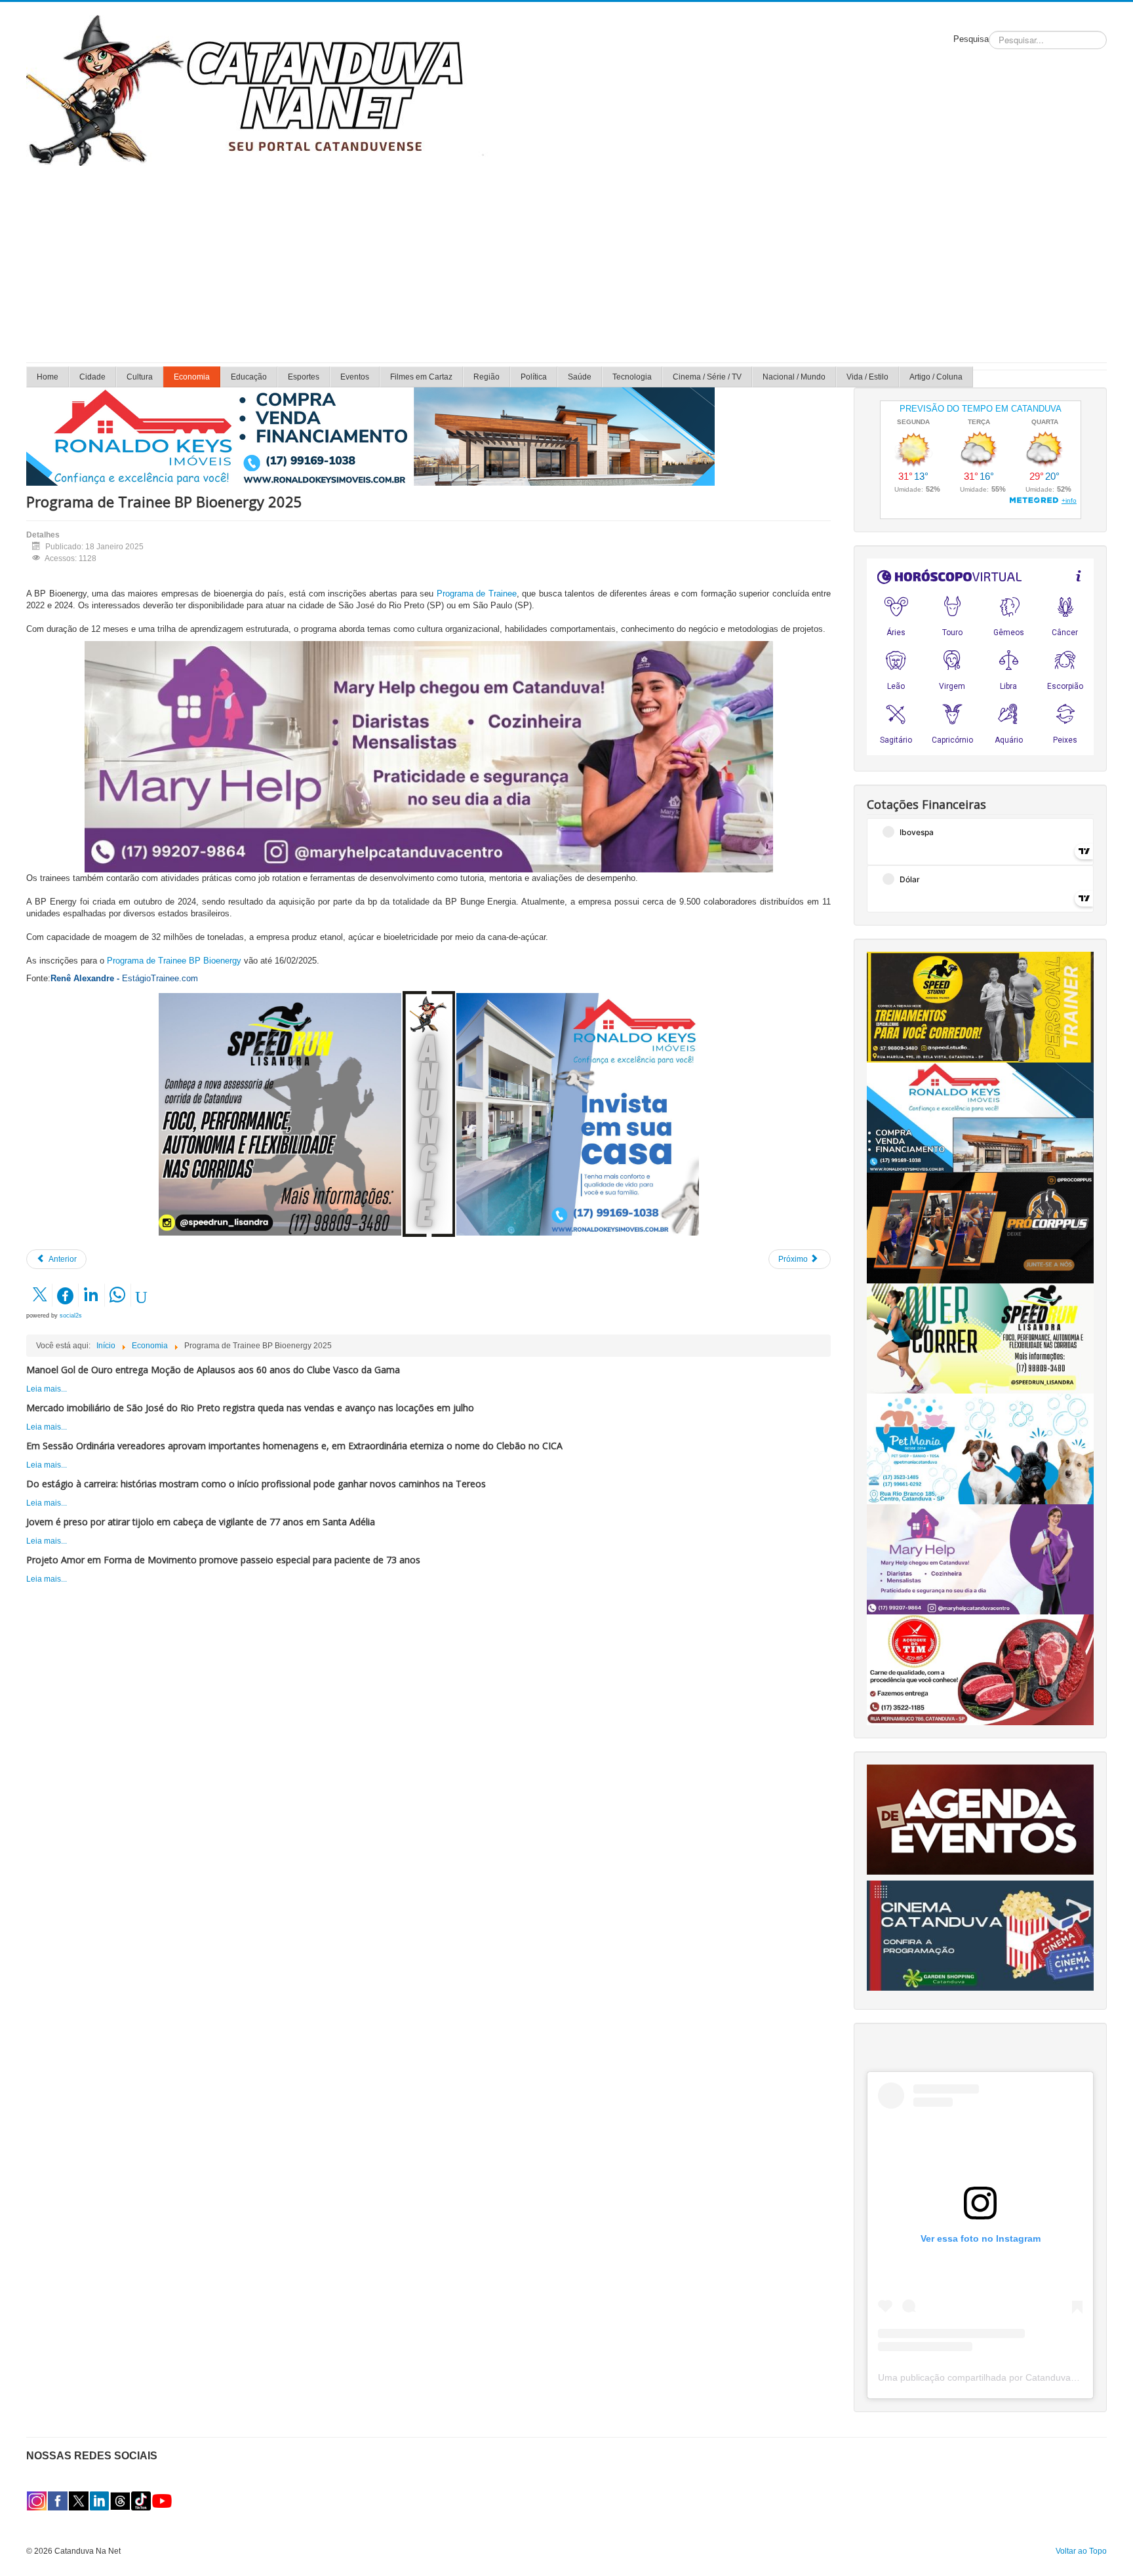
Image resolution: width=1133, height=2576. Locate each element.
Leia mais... (47, 1389)
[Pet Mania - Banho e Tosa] (980, 1449)
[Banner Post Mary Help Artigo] (429, 756)
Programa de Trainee (477, 594)
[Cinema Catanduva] (980, 1935)
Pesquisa (971, 39)
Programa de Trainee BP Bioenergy (174, 961)
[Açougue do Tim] (980, 1669)
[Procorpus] (980, 1228)
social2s (71, 1316)
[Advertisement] (566, 264)
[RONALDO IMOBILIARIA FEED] (578, 1114)
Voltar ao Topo (1081, 2551)
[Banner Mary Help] (980, 1559)
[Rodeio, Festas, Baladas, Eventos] (980, 1819)
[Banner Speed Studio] (980, 1006)
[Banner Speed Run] (280, 1114)
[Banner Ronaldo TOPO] (370, 436)
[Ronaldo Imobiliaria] (980, 1117)
